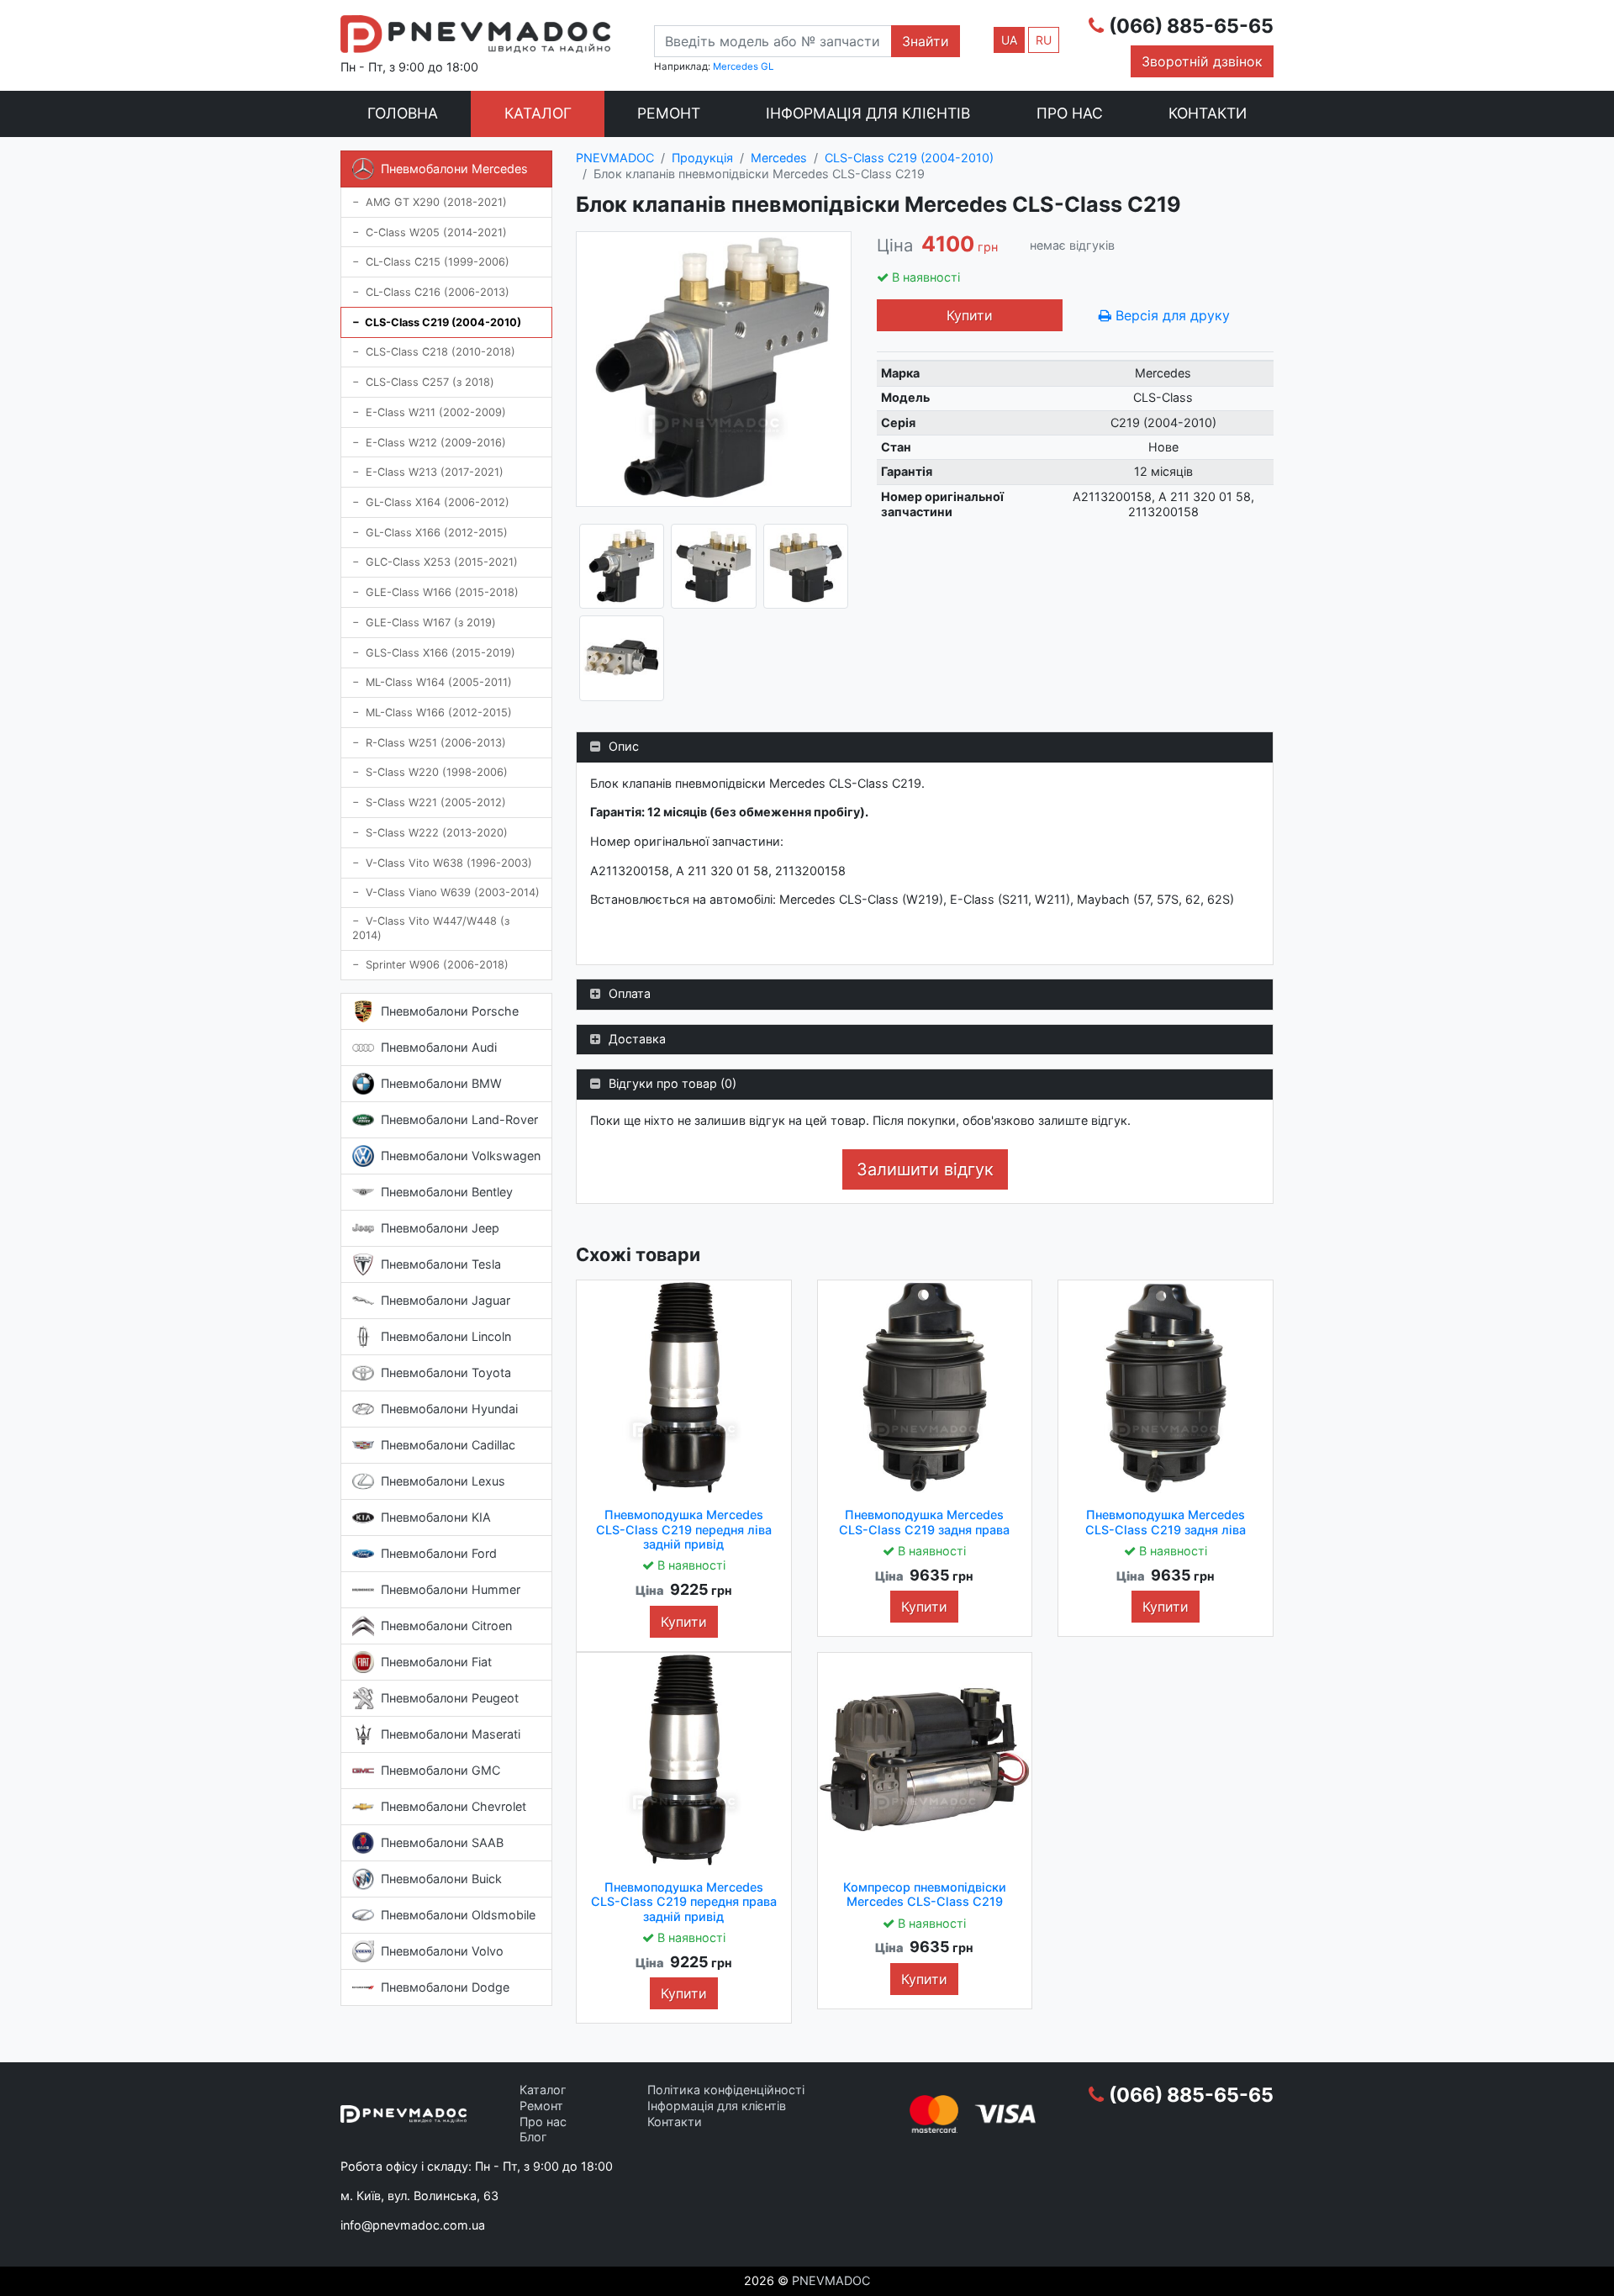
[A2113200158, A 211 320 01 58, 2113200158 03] (806, 566)
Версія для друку (1171, 315)
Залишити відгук (925, 1169)
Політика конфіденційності (726, 2090)
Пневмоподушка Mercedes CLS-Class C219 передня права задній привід (684, 1902)
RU (1044, 40)
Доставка (637, 1039)
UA (1009, 40)
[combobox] (773, 41)
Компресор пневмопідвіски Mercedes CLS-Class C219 (925, 1894)
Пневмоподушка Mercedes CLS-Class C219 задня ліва (1166, 1522)
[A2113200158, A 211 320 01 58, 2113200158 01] (622, 566)
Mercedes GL (743, 66)
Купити (970, 315)
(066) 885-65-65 (1191, 26)
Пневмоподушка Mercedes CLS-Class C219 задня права (924, 1522)
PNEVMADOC (831, 2280)
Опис (624, 746)
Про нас (1070, 113)
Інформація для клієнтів (868, 113)
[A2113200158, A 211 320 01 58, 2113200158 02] (713, 566)
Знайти (926, 41)
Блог (533, 2137)
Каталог (538, 113)
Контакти (1208, 113)
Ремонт (669, 113)
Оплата (630, 993)
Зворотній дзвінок (1202, 61)
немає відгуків (1072, 245)
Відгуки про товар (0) (672, 1083)
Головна (403, 113)
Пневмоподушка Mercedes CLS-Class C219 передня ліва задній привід (684, 1529)
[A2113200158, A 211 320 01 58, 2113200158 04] (622, 658)
